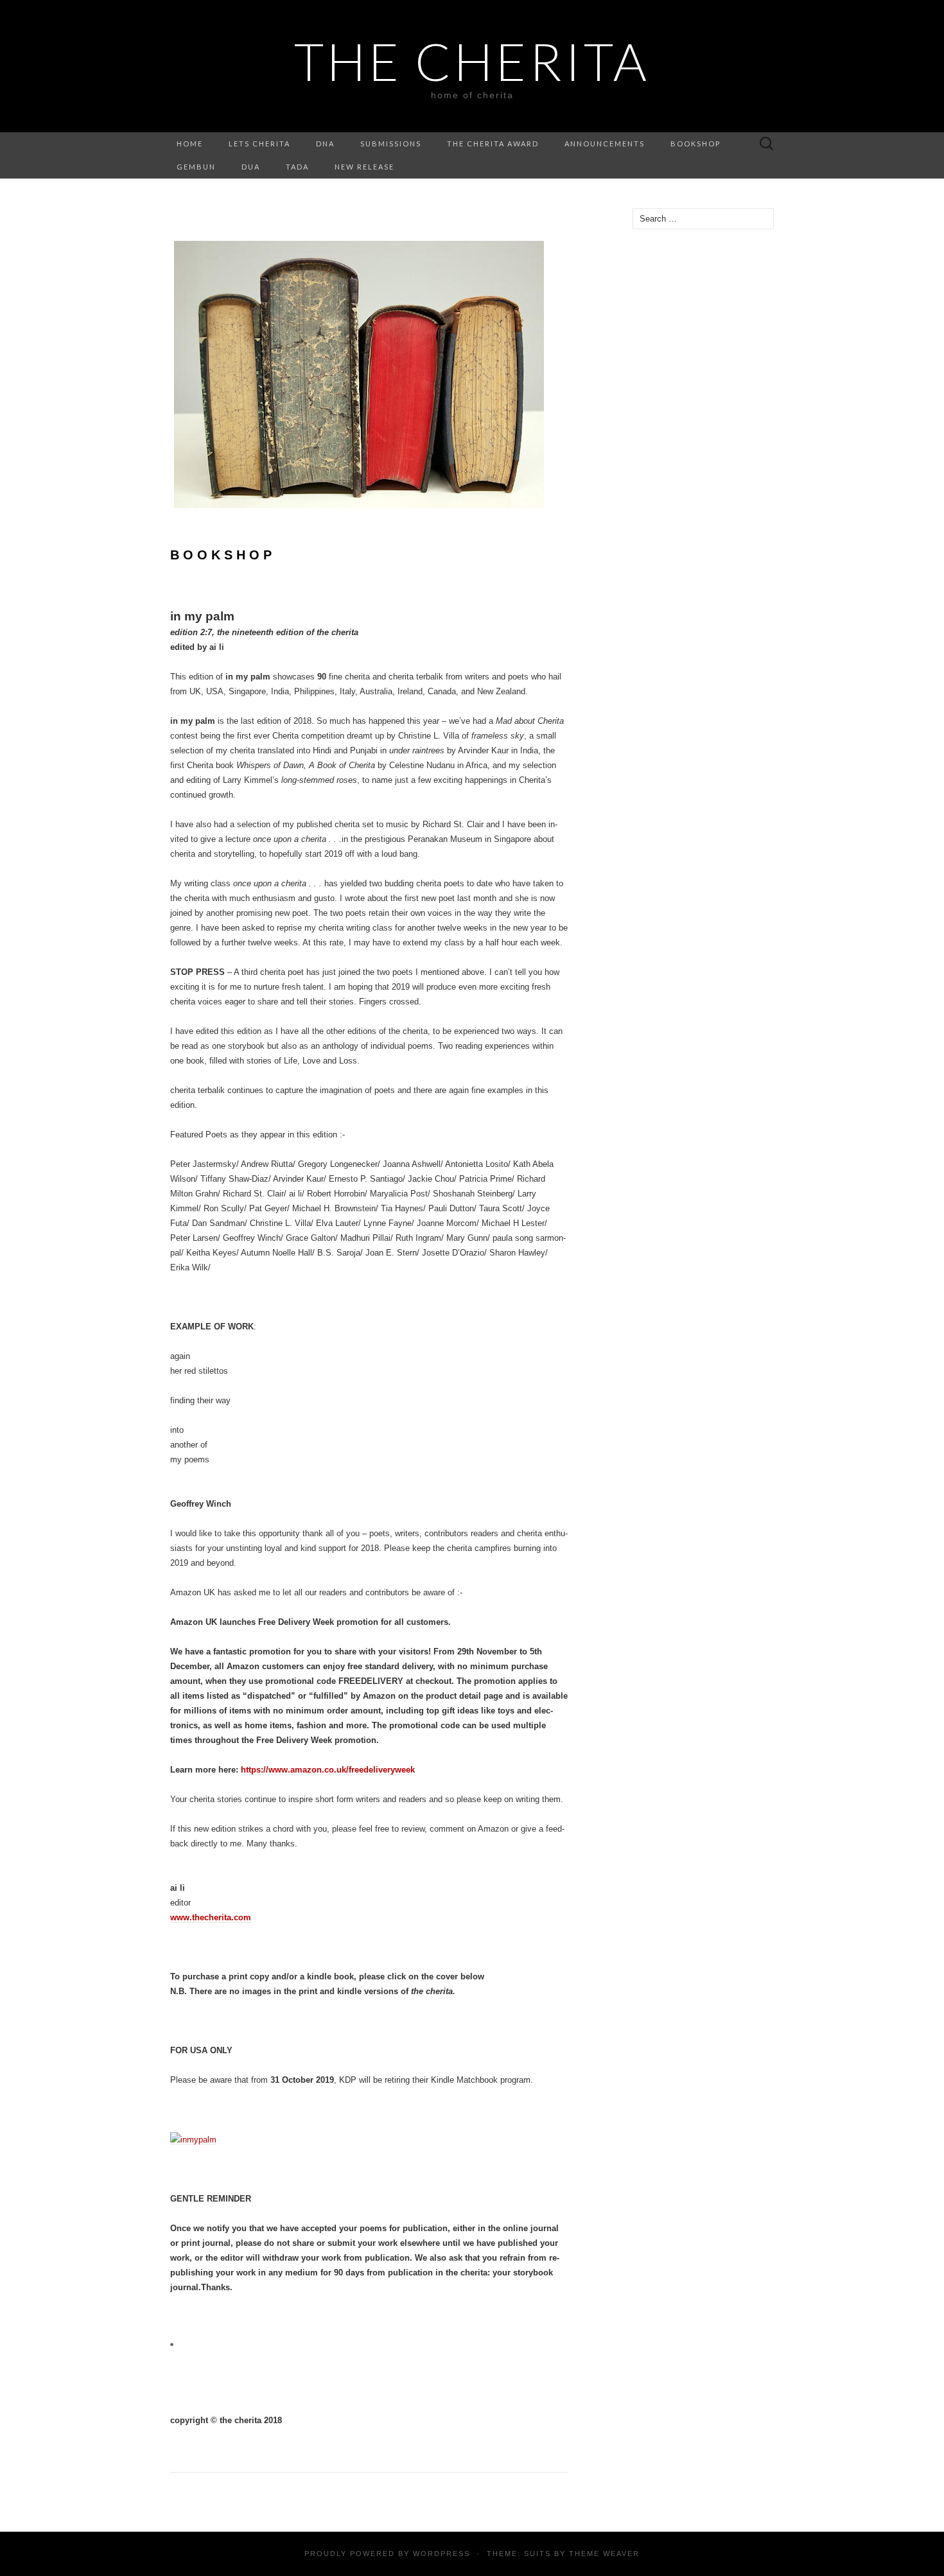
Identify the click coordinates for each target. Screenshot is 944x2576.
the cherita (472, 61)
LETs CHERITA (259, 144)
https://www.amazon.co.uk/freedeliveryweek (328, 1770)
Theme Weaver (604, 2554)
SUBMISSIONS (391, 144)
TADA (297, 167)
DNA (325, 144)
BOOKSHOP (695, 144)
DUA (251, 167)
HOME (190, 144)
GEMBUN (196, 167)
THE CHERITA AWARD (493, 144)
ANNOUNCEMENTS (605, 144)
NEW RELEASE (364, 167)
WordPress (441, 2554)
